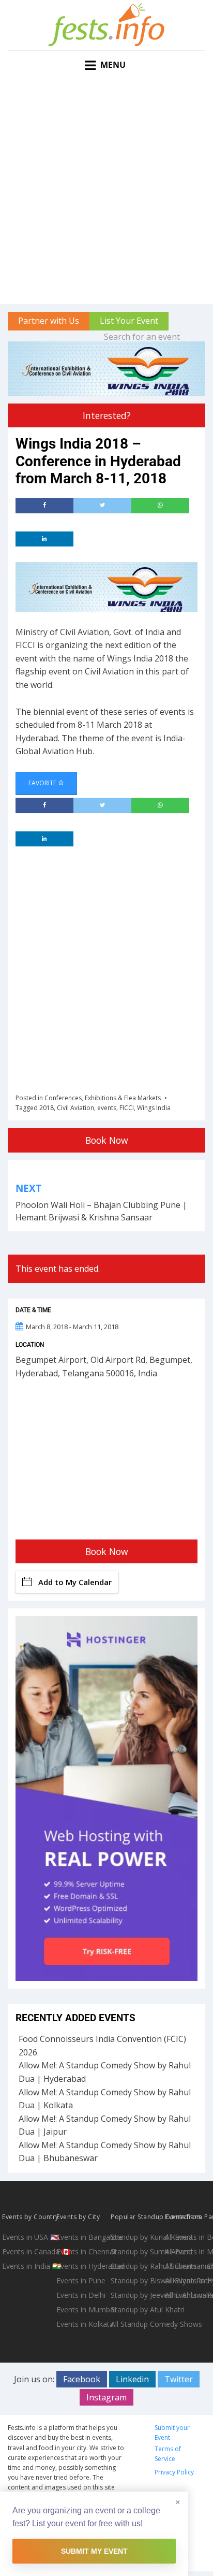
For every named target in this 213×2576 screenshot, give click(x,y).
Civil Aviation (75, 1108)
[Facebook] (44, 506)
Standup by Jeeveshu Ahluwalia (137, 2295)
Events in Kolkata (82, 2324)
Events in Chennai (82, 2251)
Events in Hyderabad (82, 2266)
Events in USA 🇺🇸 (28, 2237)
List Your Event (129, 321)
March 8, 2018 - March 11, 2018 (72, 1327)
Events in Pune (81, 2280)
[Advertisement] (106, 192)
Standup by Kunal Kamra (137, 2237)
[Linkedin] (44, 539)
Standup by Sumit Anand (137, 2251)
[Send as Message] (160, 506)
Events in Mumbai (82, 2309)
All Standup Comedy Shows (137, 2324)
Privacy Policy (174, 2472)
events (107, 1108)
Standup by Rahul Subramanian (137, 2266)
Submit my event (94, 2551)
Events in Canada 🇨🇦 (28, 2251)
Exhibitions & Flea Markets (123, 1098)
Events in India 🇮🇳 (28, 2266)
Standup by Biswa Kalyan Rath (137, 2280)
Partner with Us (49, 321)
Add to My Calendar (75, 1582)
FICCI (127, 1108)
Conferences (63, 1098)
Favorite (43, 783)
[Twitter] (102, 506)
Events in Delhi (81, 2295)
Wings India (154, 1108)
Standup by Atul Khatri (137, 2309)
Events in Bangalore (82, 2237)
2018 (47, 1108)
